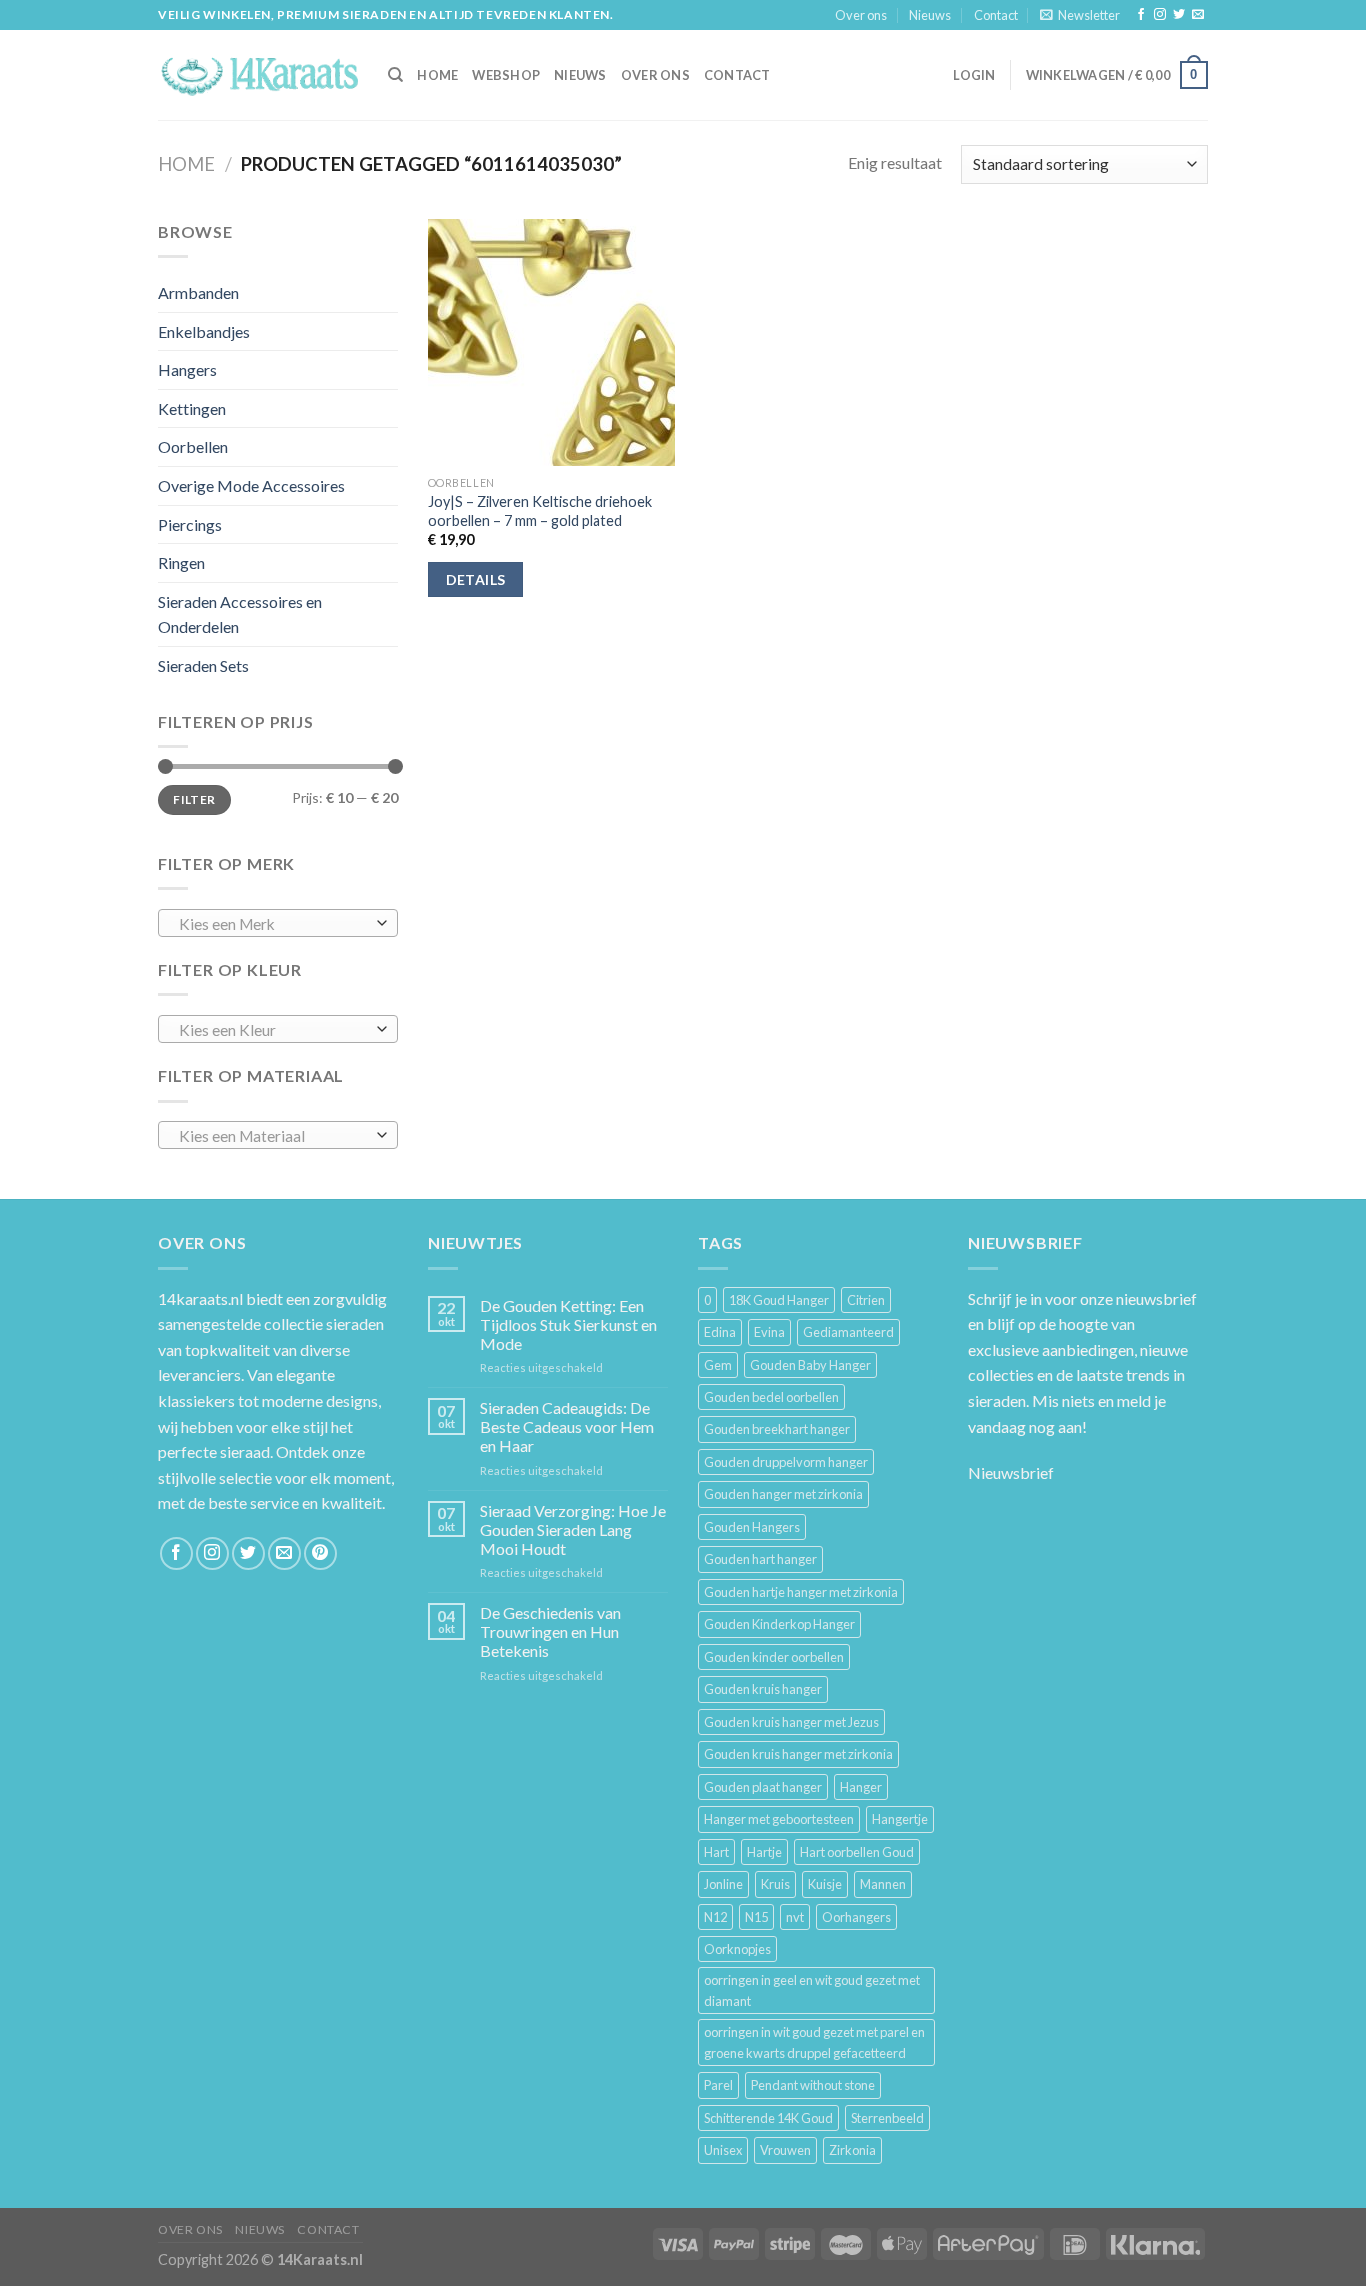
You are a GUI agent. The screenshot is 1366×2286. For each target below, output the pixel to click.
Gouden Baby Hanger (810, 1365)
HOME (437, 75)
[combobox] (278, 923)
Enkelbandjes (204, 331)
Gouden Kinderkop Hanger (779, 1624)
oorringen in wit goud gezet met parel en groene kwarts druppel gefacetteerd (814, 2042)
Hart (716, 1852)
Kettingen (192, 408)
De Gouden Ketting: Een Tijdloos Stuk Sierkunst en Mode (568, 1324)
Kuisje (825, 1884)
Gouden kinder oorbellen (774, 1657)
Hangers (187, 369)
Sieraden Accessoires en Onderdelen (240, 614)
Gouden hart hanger (760, 1559)
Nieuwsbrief (1011, 1472)
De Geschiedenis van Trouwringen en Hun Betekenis (550, 1631)
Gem (718, 1365)
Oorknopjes (737, 1949)
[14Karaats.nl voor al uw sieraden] (258, 74)
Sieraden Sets (203, 665)
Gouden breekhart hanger (777, 1429)
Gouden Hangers (752, 1527)
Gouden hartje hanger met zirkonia (801, 1592)
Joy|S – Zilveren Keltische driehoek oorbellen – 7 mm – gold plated (540, 511)
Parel (718, 2085)
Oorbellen (193, 446)
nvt (795, 1917)
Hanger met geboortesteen (779, 1819)
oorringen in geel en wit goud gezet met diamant (812, 1990)
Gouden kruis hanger (763, 1689)
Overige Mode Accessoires (251, 485)
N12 (715, 1917)
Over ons (861, 15)
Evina (769, 1332)
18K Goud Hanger (779, 1300)
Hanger (861, 1787)
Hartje (764, 1852)
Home (186, 164)
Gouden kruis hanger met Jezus (791, 1722)
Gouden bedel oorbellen (771, 1397)
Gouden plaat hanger (763, 1787)
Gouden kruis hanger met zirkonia (798, 1754)
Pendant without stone (813, 2085)
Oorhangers (856, 1917)
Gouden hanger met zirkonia (783, 1494)
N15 (756, 1917)
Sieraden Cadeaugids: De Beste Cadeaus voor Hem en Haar (567, 1426)
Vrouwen (785, 2150)
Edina (720, 1332)
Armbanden (198, 292)
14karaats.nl (200, 1298)
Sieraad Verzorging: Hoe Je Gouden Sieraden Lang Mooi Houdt (573, 1529)
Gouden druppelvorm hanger (786, 1462)
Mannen (883, 1884)
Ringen (181, 562)
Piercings (190, 524)
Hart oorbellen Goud (857, 1852)
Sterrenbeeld (887, 2118)
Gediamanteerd (848, 1332)
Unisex (723, 2150)
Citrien (866, 1300)
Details (476, 579)
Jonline (723, 1884)
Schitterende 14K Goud (768, 2118)
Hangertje (900, 1819)
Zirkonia (852, 2150)
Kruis (775, 1884)
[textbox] (273, 924)
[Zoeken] (395, 75)
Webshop (506, 75)
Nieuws (930, 15)
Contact (996, 15)
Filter (194, 799)
